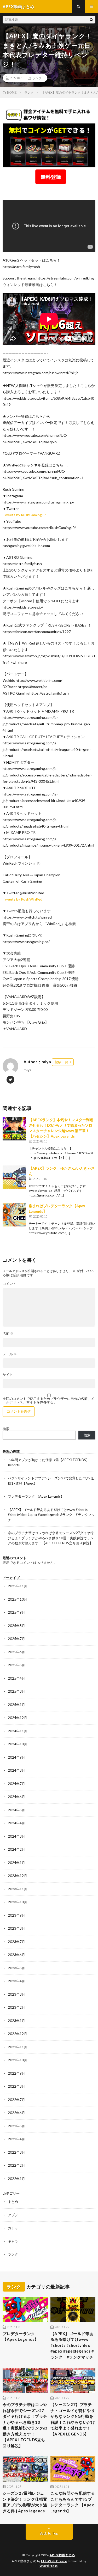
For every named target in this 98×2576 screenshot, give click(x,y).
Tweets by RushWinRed (22, 899)
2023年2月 (16, 2007)
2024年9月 (16, 1757)
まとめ (13, 2202)
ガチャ (13, 2228)
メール (10, 1354)
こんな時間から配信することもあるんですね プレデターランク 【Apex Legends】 (73, 2502)
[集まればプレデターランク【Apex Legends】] (14, 1215)
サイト (8, 1375)
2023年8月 (16, 1928)
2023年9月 (16, 1915)
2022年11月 (18, 2047)
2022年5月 (16, 2126)
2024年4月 (16, 1823)
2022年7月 (16, 2100)
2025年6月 (16, 1652)
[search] (91, 20)
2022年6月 (16, 2113)
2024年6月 (16, 1797)
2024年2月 (16, 1849)
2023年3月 (16, 1994)
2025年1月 (16, 1705)
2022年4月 (16, 2139)
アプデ (13, 2215)
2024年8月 (16, 1770)
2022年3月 (16, 2152)
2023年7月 (16, 1942)
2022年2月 (16, 2165)
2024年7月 (16, 1784)
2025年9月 (16, 1612)
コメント (9, 1284)
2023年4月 (16, 1981)
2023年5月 (16, 1968)
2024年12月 (18, 1718)
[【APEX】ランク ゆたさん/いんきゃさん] (14, 1177)
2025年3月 (16, 1691)
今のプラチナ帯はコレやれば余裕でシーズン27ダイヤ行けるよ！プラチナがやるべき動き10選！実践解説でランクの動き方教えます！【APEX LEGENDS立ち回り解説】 (51, 1538)
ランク (37, 78)
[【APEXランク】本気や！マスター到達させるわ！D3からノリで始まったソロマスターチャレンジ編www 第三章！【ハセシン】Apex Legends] (14, 1129)
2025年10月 (18, 1599)
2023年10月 (18, 1902)
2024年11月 (18, 1731)
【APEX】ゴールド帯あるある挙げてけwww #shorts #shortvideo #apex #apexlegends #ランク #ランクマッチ (51, 1515)
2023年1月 (16, 2021)
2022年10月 (18, 2060)
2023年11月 (18, 1889)
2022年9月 (16, 2073)
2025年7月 (16, 1639)
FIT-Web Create (54, 2561)
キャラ (13, 2241)
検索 (6, 1429)
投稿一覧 (61, 1062)
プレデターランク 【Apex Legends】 (36, 1496)
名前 (8, 1333)
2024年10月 (18, 1744)
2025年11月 (18, 1586)
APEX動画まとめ (62, 2555)
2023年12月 (18, 1876)
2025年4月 (16, 1678)
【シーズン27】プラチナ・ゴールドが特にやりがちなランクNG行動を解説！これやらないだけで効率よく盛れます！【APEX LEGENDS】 (73, 2419)
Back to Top (49, 2533)
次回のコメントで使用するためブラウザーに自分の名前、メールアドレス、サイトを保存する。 (48, 1400)
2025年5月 (16, 1665)
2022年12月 (18, 2034)
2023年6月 (16, 1955)
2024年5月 (16, 1810)
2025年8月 (16, 1626)
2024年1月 (16, 1863)
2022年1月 (16, 2179)
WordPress (49, 2566)
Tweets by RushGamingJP (24, 515)
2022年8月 (16, 2086)
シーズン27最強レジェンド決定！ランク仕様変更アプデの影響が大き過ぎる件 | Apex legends (25, 2502)
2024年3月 (16, 1836)
